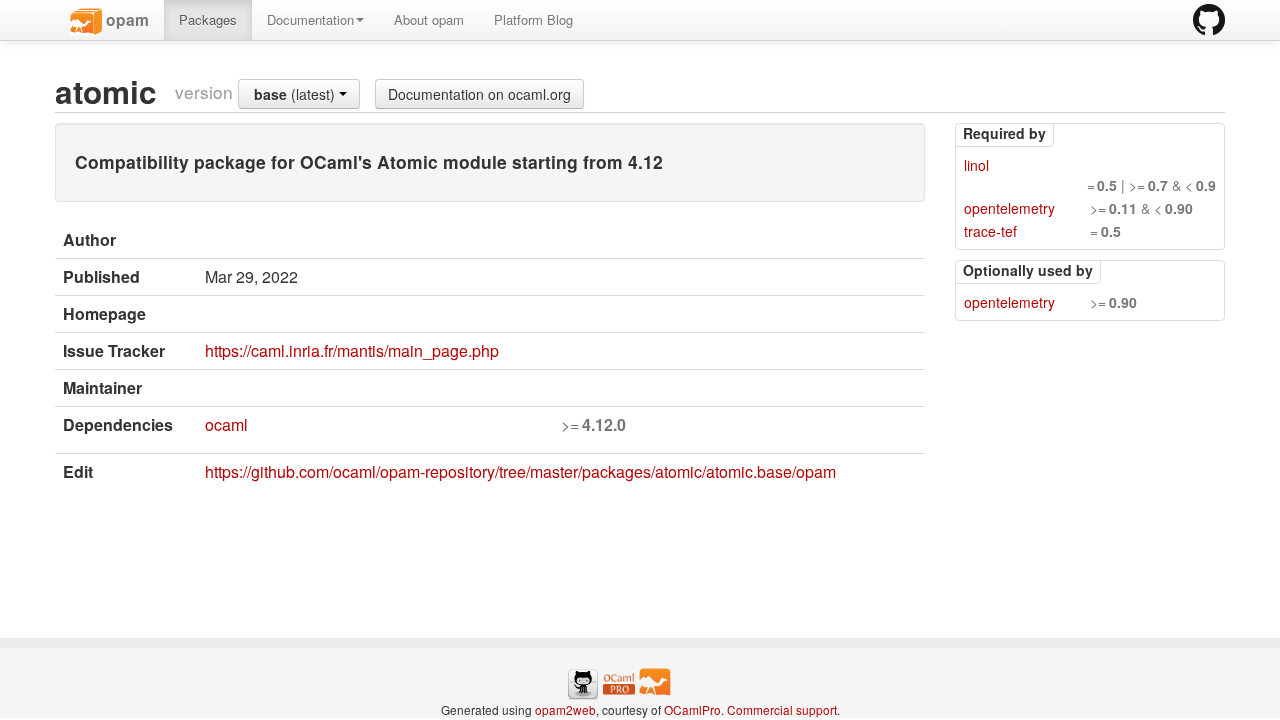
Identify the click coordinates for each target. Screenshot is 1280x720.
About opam (429, 19)
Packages (208, 19)
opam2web (565, 709)
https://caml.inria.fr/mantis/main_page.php (352, 350)
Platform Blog (533, 19)
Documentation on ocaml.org (479, 94)
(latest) (296, 94)
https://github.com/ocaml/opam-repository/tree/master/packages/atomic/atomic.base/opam (520, 471)
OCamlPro (692, 709)
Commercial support (782, 709)
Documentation (310, 19)
